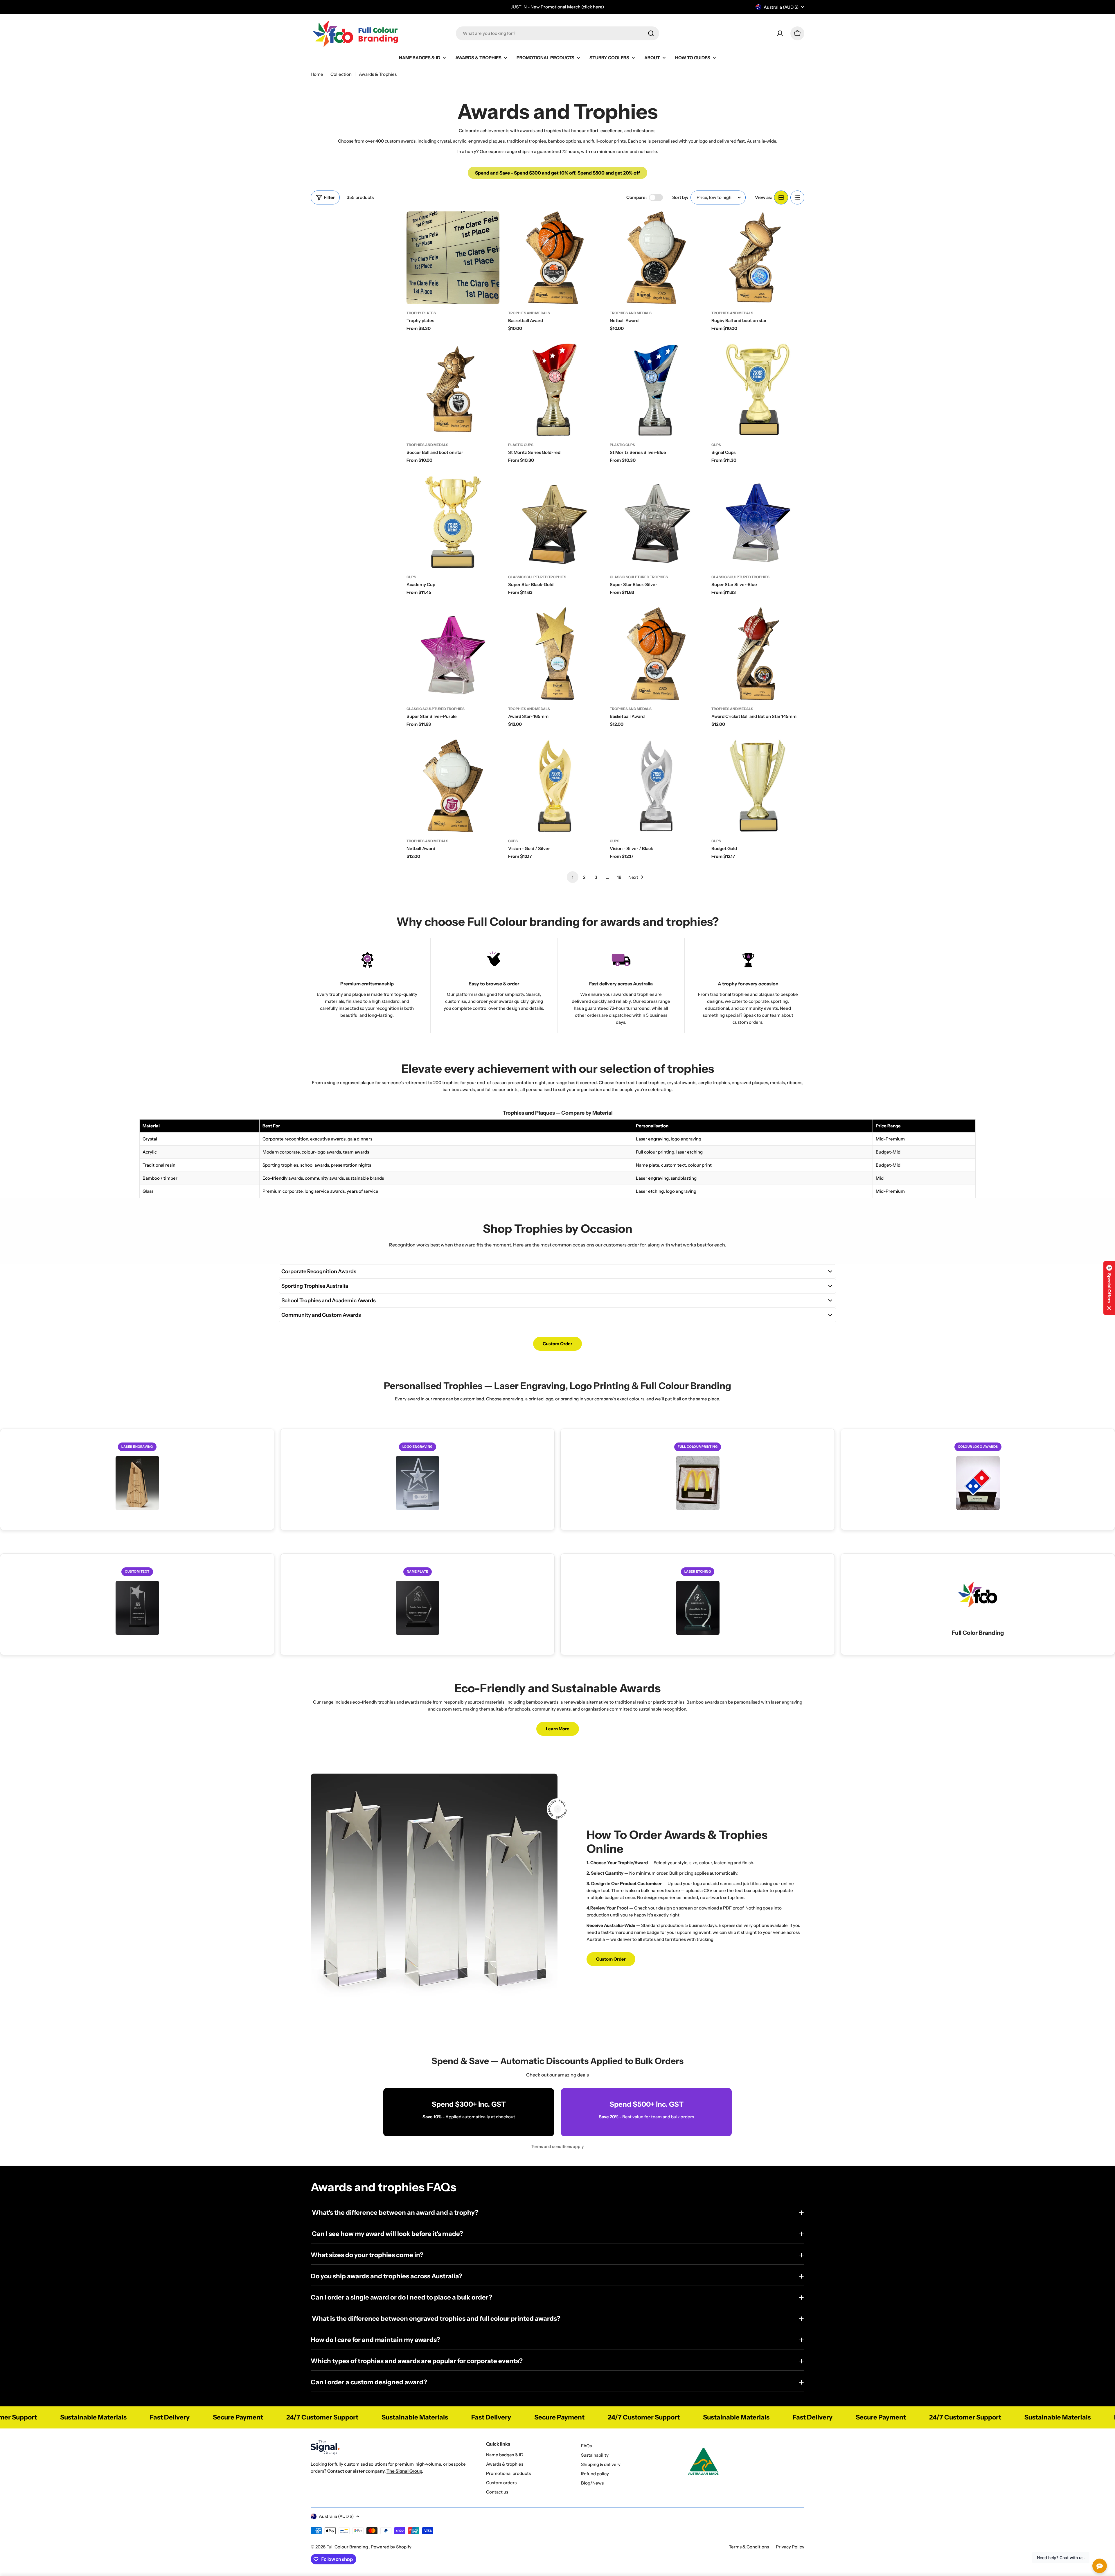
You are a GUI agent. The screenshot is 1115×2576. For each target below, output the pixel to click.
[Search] (651, 33)
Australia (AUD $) (781, 7)
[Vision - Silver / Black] (656, 786)
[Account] (780, 33)
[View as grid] (781, 197)
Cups (716, 445)
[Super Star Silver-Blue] (758, 522)
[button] (1109, 1288)
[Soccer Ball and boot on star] (453, 390)
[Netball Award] (656, 258)
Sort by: (680, 197)
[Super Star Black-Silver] (656, 522)
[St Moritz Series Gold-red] (555, 390)
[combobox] (557, 33)
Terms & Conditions (749, 2547)
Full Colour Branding (348, 2547)
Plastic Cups (521, 445)
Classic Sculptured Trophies (537, 577)
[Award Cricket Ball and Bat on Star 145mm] (758, 654)
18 (619, 877)
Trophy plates (421, 313)
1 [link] (573, 877)
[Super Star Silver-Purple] (453, 654)
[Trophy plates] (453, 258)
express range (503, 151)
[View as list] (797, 197)
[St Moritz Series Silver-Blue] (656, 390)
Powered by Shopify (391, 2547)
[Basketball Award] (555, 258)
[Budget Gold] (758, 786)
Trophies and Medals (529, 313)
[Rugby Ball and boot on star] (758, 258)
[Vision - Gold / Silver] (555, 786)
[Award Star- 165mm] (555, 654)
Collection (341, 74)
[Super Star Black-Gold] (555, 522)
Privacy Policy (790, 2547)
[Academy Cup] (453, 522)
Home (317, 74)
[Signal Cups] (758, 390)
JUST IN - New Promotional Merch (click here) (557, 7)
